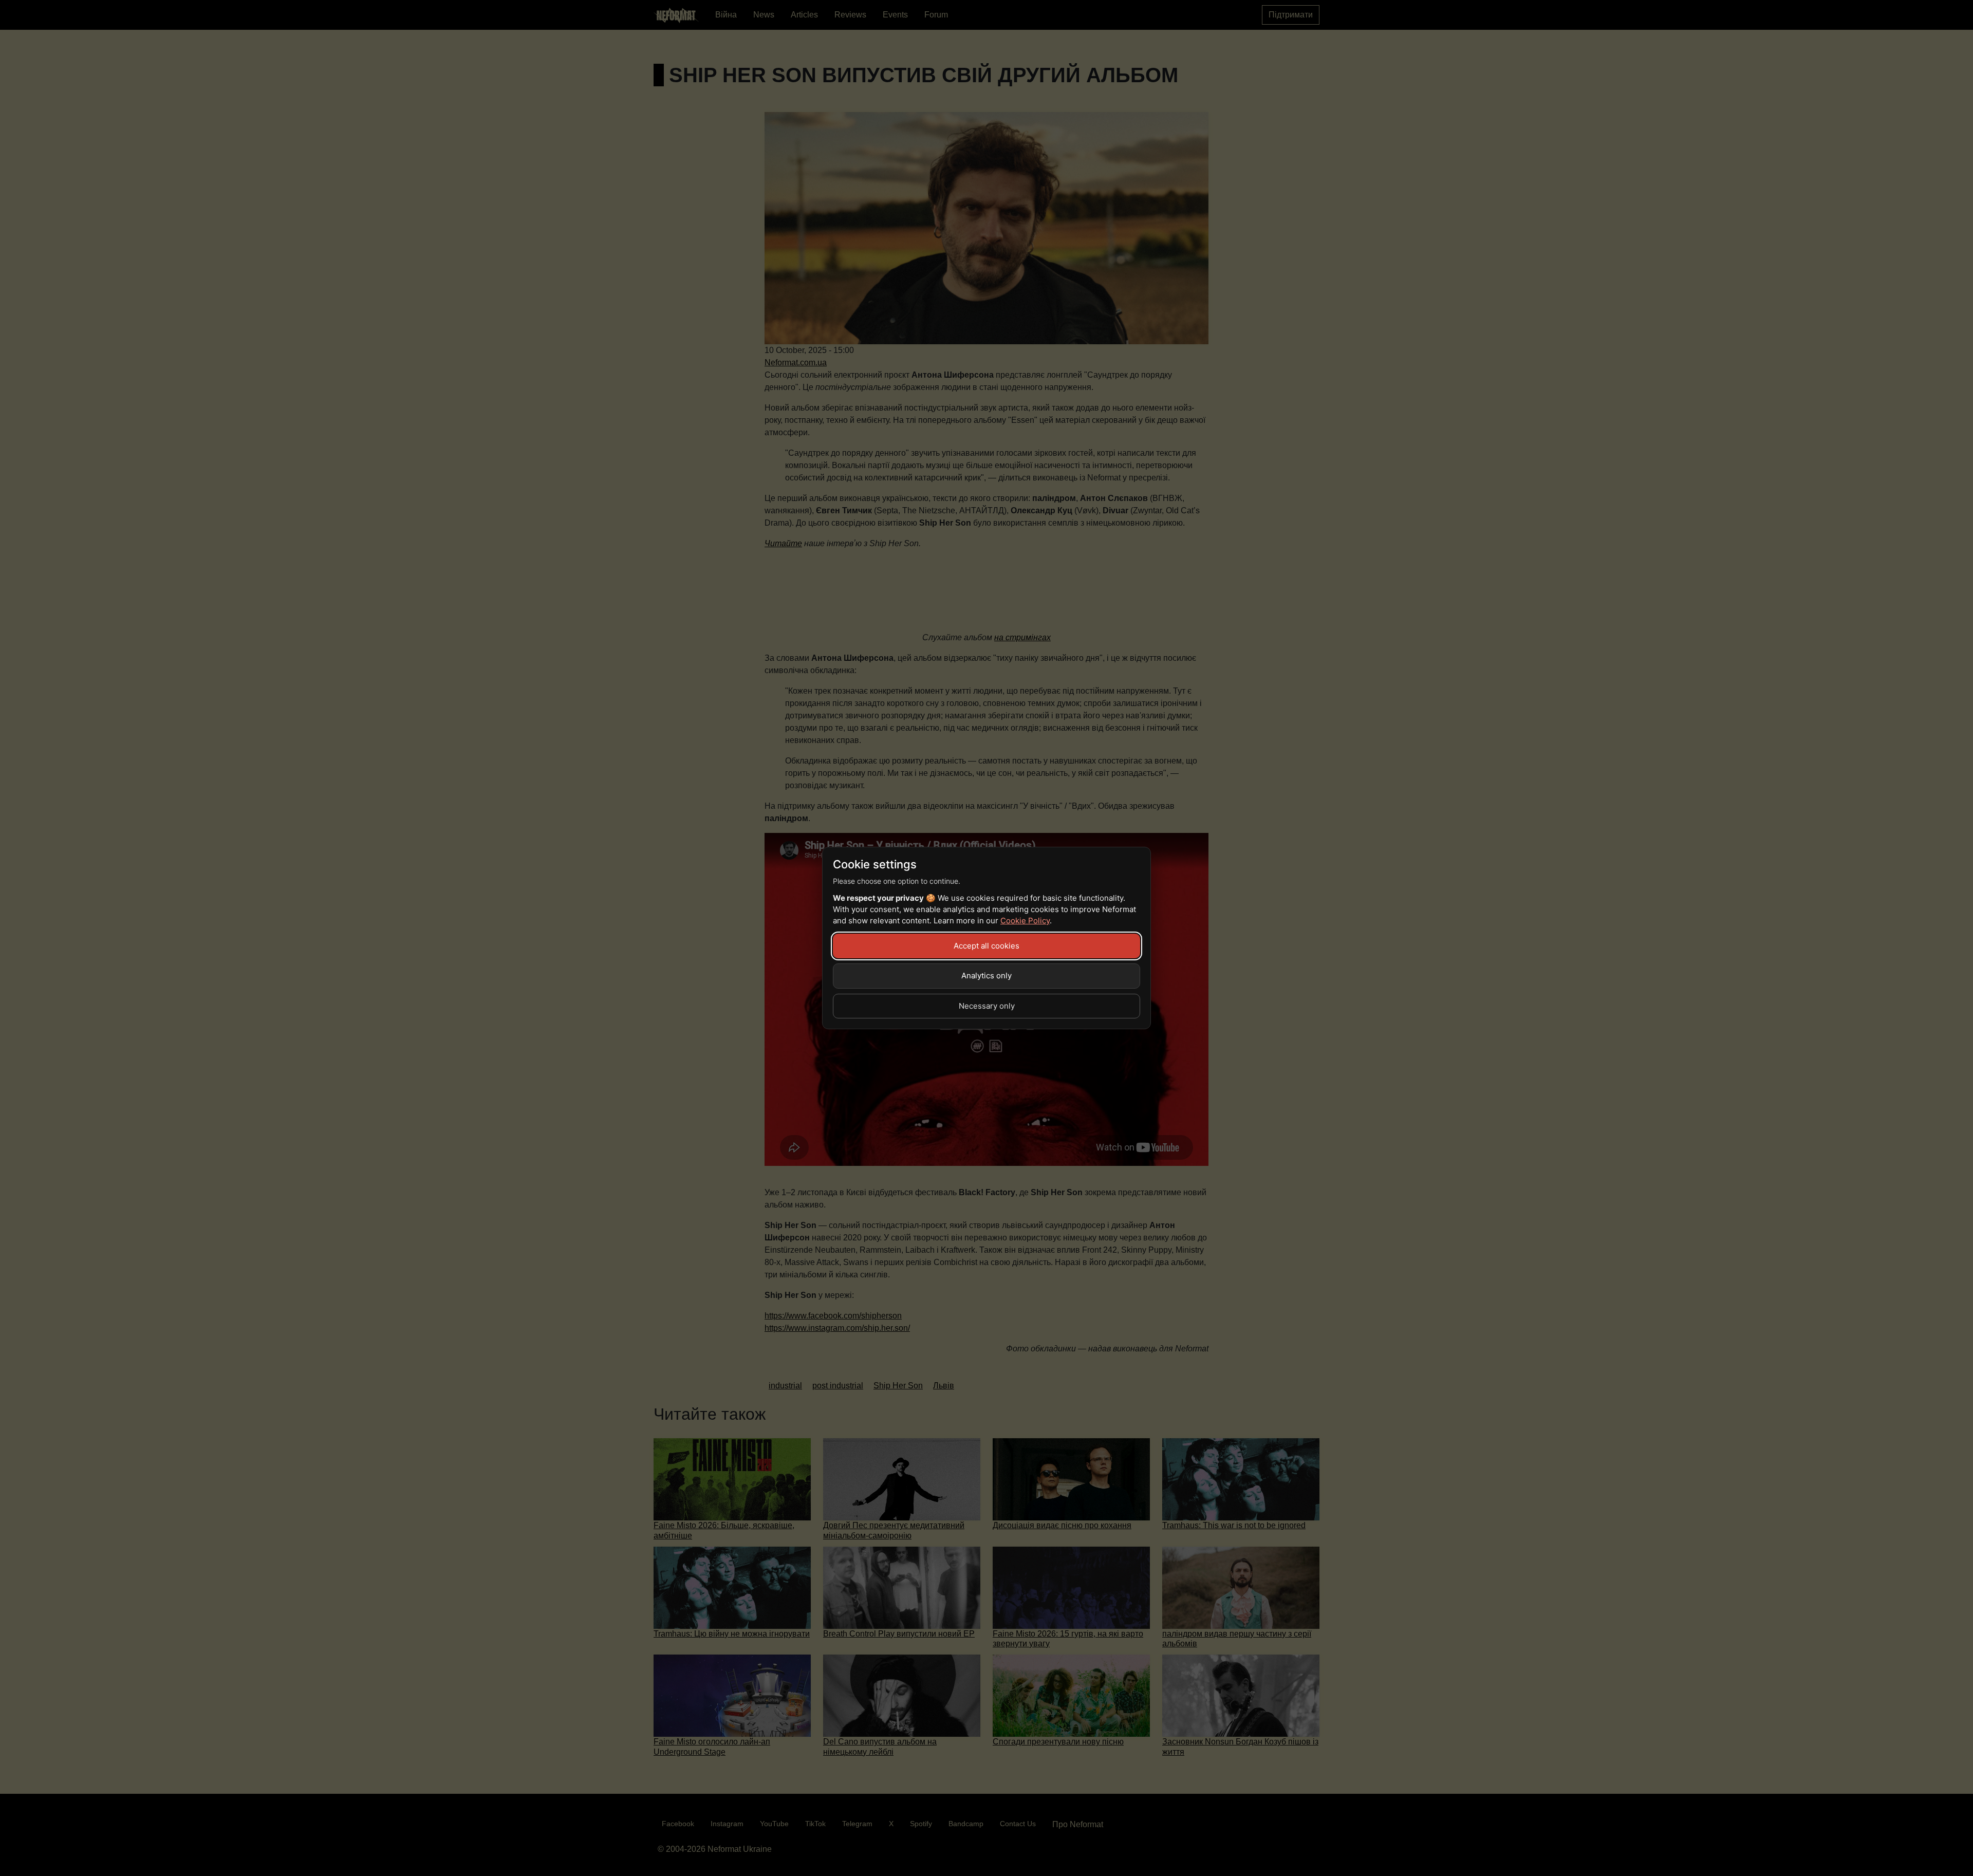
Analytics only (986, 976)
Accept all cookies (986, 946)
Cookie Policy (1025, 921)
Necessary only (987, 1006)
